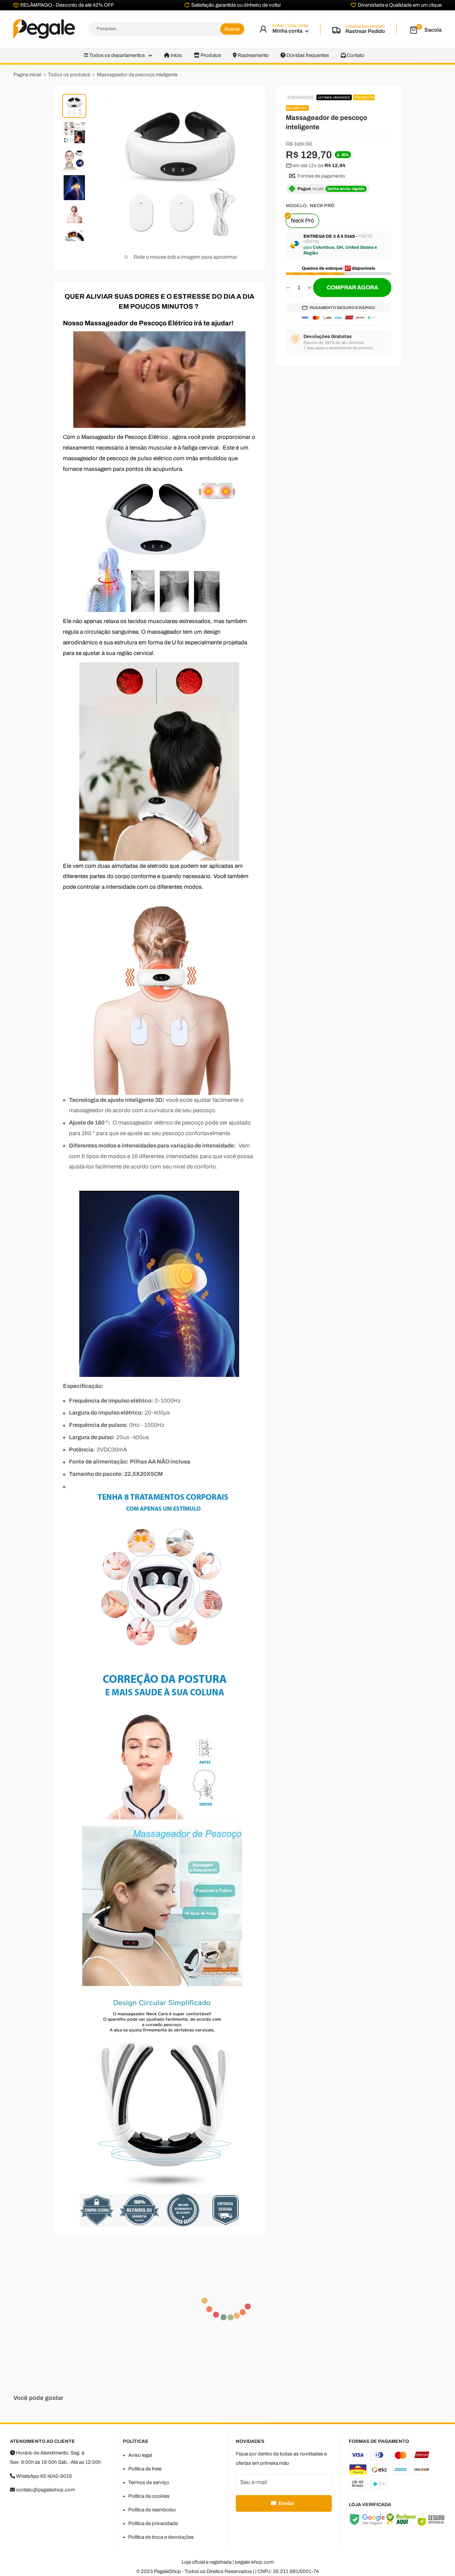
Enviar (286, 2503)
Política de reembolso (152, 2510)
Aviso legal (140, 2455)
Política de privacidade (153, 2523)
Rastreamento (253, 55)
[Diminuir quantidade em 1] (288, 288)
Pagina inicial (27, 75)
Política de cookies (149, 2496)
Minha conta (288, 31)
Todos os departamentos (117, 55)
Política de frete (145, 2469)
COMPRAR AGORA (352, 288)
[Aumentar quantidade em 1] (309, 288)
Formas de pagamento (321, 176)
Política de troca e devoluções (161, 2537)
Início (176, 55)
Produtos (210, 55)
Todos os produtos (69, 75)
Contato (355, 55)
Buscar (232, 29)
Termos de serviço (149, 2482)
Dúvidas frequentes (307, 55)
